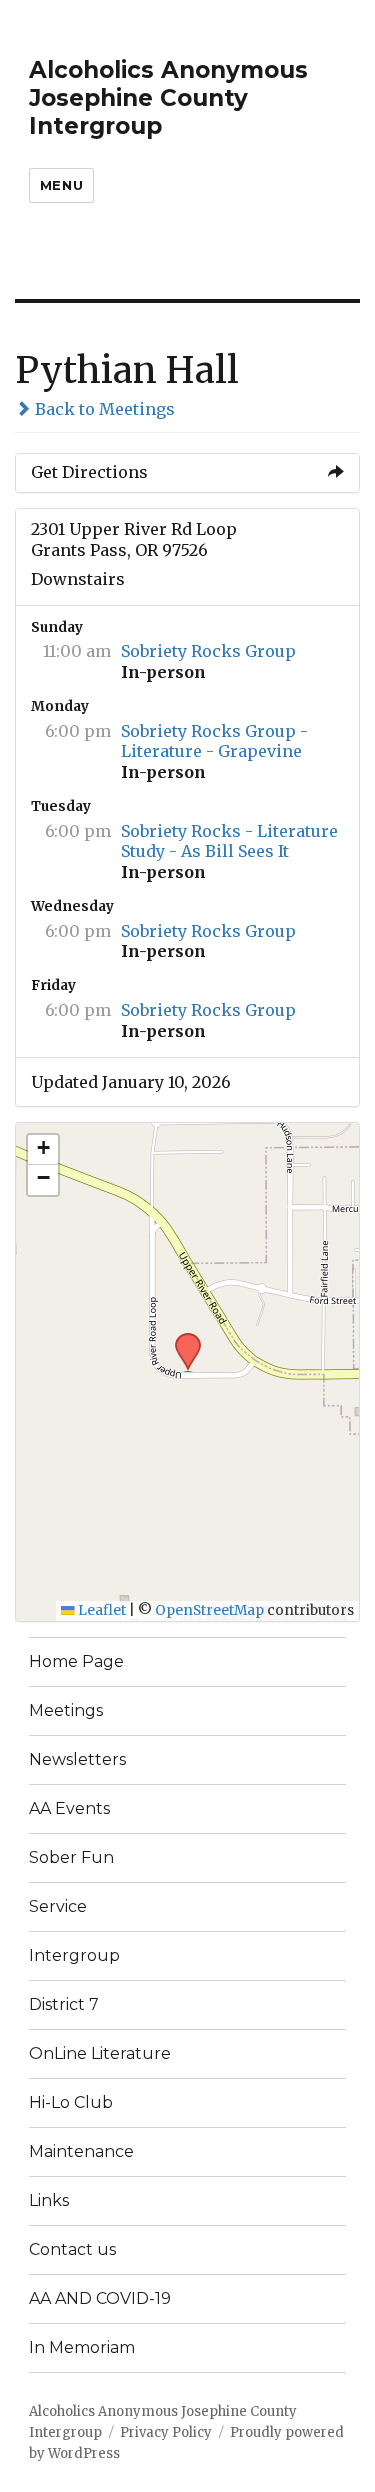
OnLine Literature (100, 2053)
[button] (181, 1339)
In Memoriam (82, 2347)
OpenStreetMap (209, 1610)
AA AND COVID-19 (100, 2298)
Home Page (76, 1661)
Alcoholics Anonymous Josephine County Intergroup (168, 98)
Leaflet (100, 1610)
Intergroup (74, 1955)
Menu (61, 185)
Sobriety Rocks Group (208, 651)
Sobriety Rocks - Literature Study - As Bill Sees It (229, 841)
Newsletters (77, 1759)
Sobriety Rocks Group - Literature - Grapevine (214, 741)
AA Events (69, 1808)
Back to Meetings (103, 409)
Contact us (72, 2249)
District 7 (64, 2004)
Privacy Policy (166, 2432)
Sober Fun (71, 1857)
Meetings (66, 1710)
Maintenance (81, 2151)
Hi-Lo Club (71, 2102)
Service (58, 1906)
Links (49, 2200)
